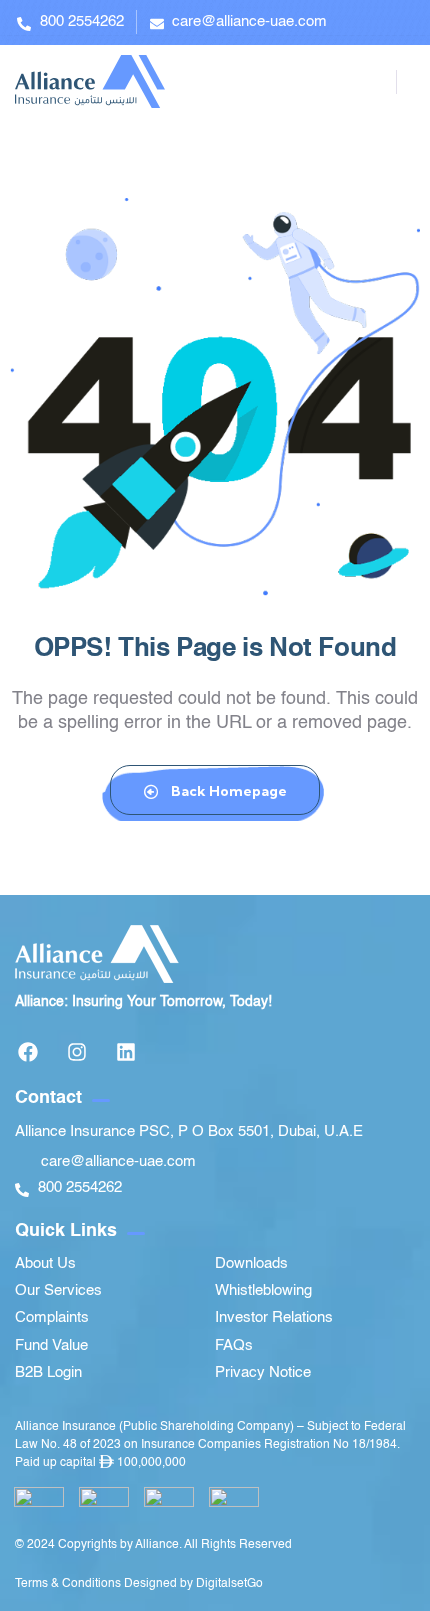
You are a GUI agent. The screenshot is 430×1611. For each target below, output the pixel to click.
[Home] (90, 81)
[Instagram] (77, 1052)
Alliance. (158, 1545)
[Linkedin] (126, 1052)
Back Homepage (227, 791)
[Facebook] (28, 1052)
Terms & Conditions (68, 1584)
